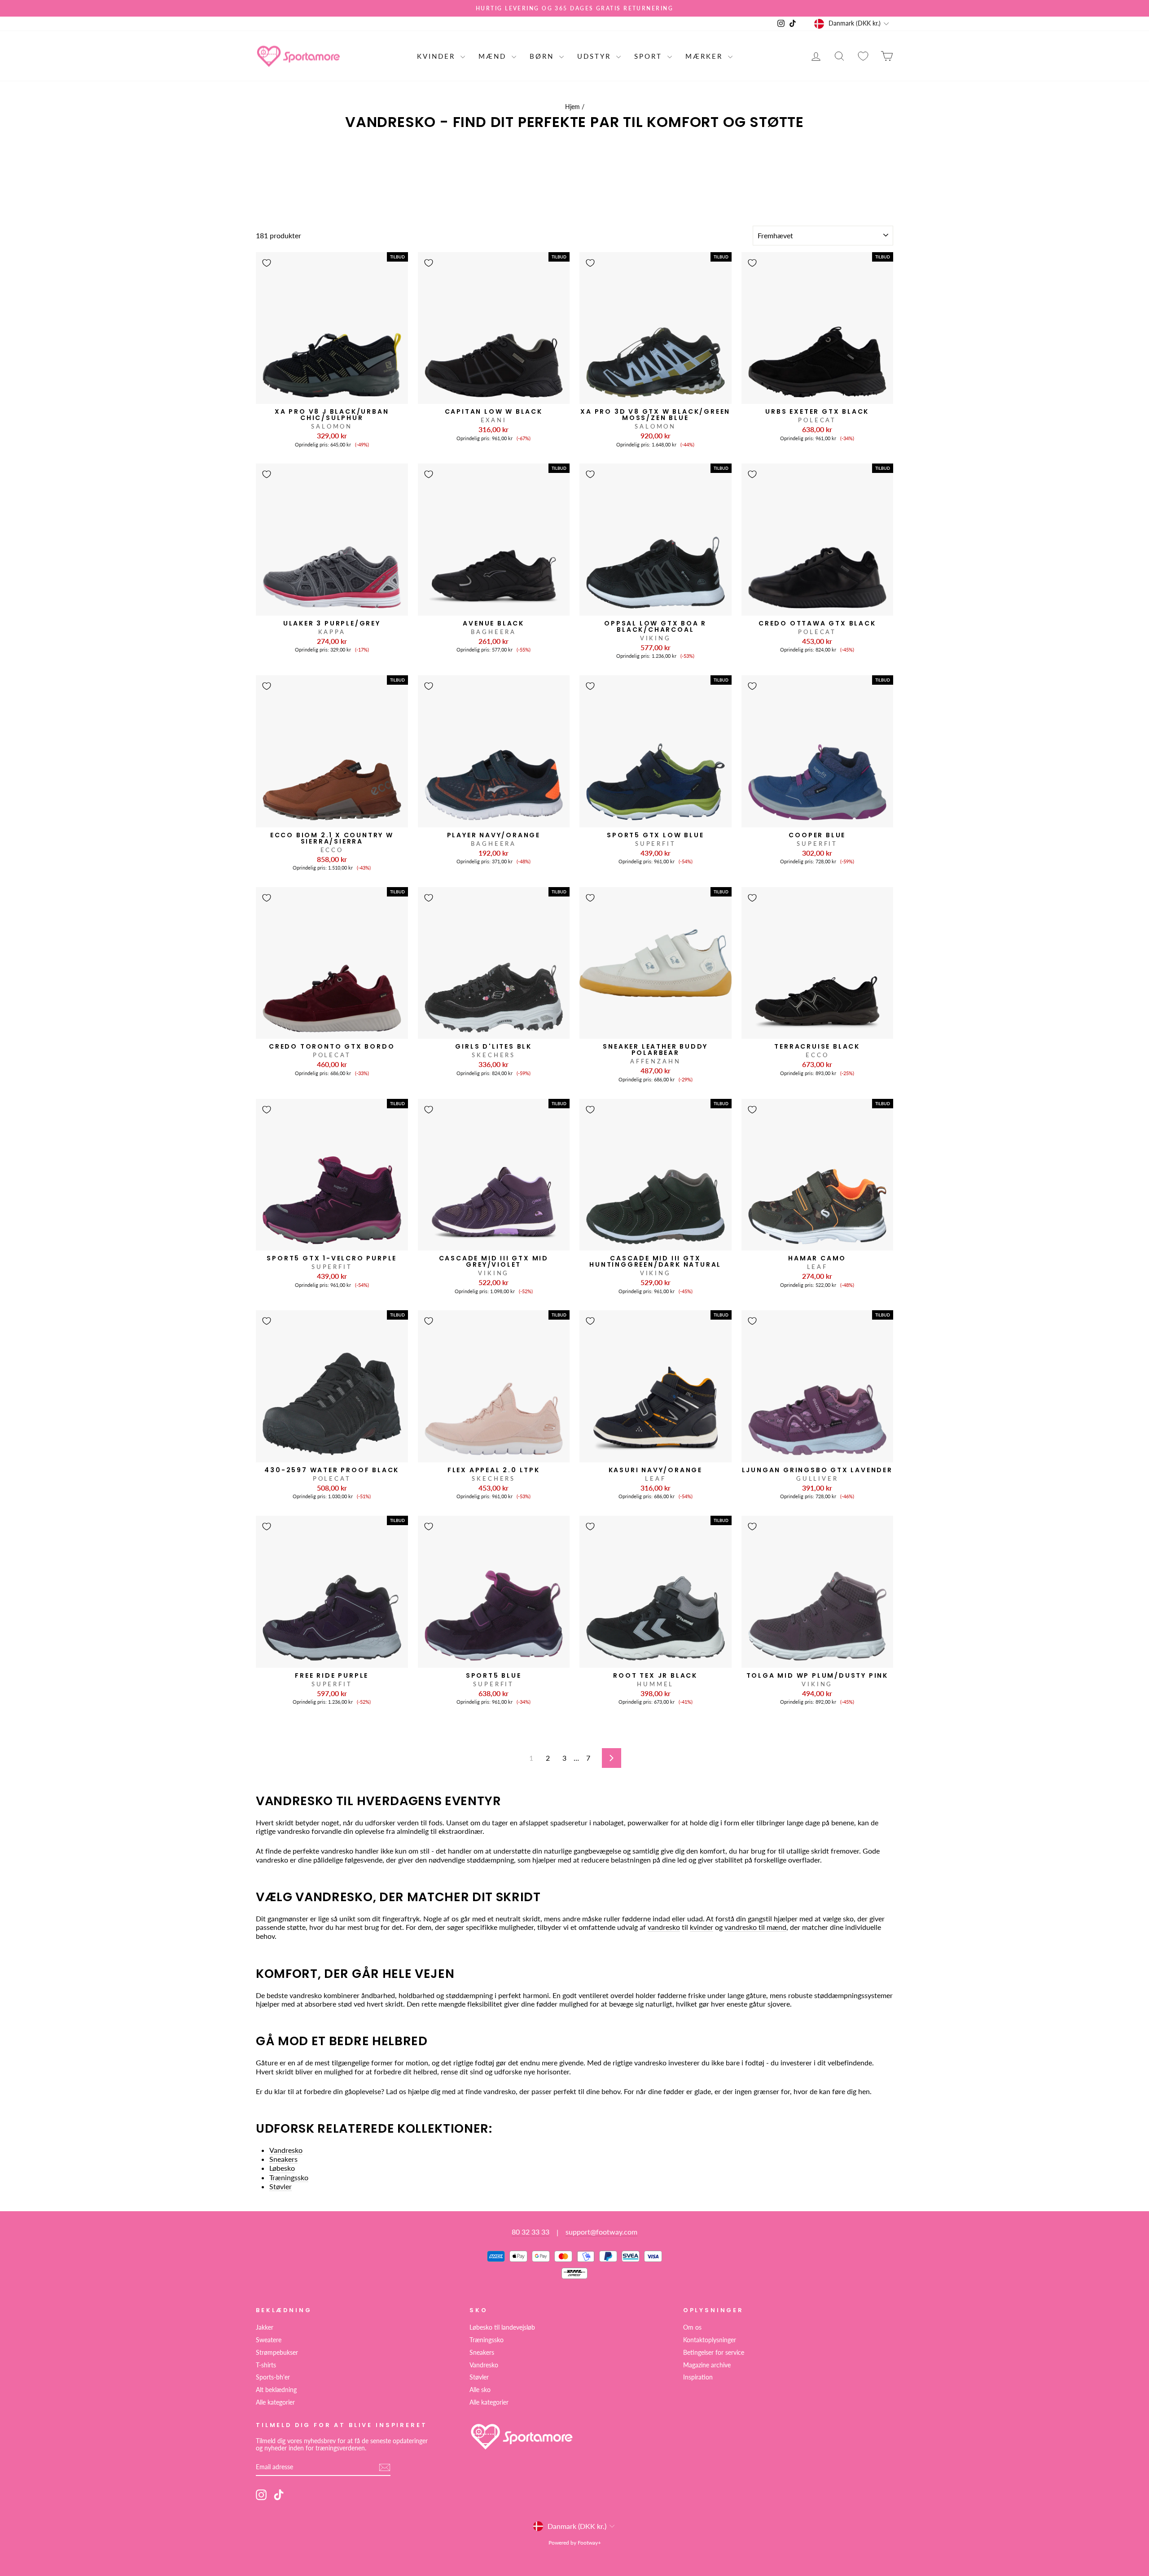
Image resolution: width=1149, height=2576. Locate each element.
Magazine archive (707, 2365)
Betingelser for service (714, 2353)
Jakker (265, 2327)
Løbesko (282, 2168)
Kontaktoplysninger (710, 2340)
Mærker (706, 56)
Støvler (281, 2186)
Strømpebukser (277, 2353)
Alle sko (480, 2390)
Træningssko (289, 2177)
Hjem (572, 107)
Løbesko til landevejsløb (502, 2327)
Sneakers (283, 2159)
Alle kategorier (275, 2402)
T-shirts (266, 2365)
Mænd (494, 56)
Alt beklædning (276, 2390)
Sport (650, 56)
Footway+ (589, 2543)
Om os (692, 2327)
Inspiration (698, 2377)
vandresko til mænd (755, 1927)
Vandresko (286, 2150)
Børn (543, 56)
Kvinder (438, 56)
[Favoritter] (863, 56)
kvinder (702, 1927)
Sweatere (269, 2340)
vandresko (664, 1927)
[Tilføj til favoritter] (267, 263)
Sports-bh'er (273, 2377)
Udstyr (596, 56)
